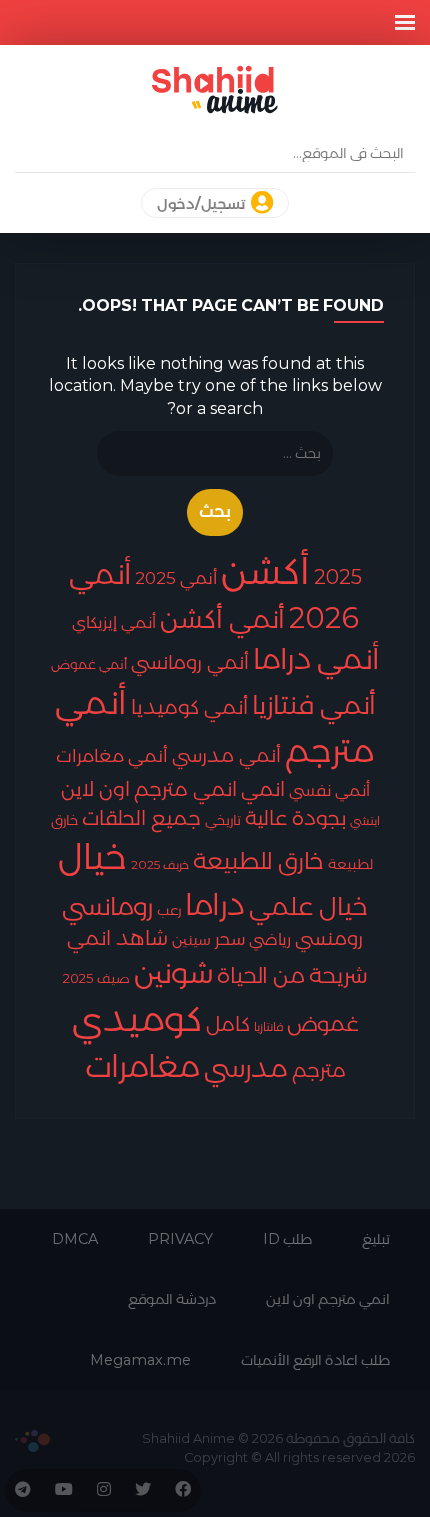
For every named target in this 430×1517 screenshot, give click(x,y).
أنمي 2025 (176, 577)
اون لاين (95, 789)
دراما (215, 904)
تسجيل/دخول (202, 204)
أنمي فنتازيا (314, 704)
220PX (32, 1441)
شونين (173, 972)
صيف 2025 (96, 978)
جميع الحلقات (141, 818)
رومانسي (107, 906)
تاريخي (223, 820)
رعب (169, 910)
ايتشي (365, 820)
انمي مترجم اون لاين (328, 1299)
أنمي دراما (316, 658)
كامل (228, 1024)
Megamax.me (140, 1360)
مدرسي (246, 1068)
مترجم (319, 1070)
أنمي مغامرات (112, 755)
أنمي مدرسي (226, 755)
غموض (323, 1023)
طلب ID (287, 1239)
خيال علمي (308, 906)
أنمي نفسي (329, 790)
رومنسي (329, 938)
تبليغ (376, 1239)
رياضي (270, 939)
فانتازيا (268, 1026)
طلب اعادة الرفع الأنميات (315, 1360)
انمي (263, 789)
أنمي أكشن (222, 618)
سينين (191, 939)
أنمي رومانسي (190, 662)
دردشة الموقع (172, 1299)
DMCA (75, 1239)
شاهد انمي (117, 938)
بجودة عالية (295, 818)
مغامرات (142, 1066)
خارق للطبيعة (258, 861)
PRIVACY (180, 1239)
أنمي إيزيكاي (114, 622)
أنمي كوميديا (189, 706)
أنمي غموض (89, 664)
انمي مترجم (185, 789)
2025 (338, 577)
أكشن (265, 570)
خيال (92, 856)
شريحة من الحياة (292, 975)
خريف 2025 (160, 864)
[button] (405, 22)
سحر (230, 938)
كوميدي (137, 1018)
